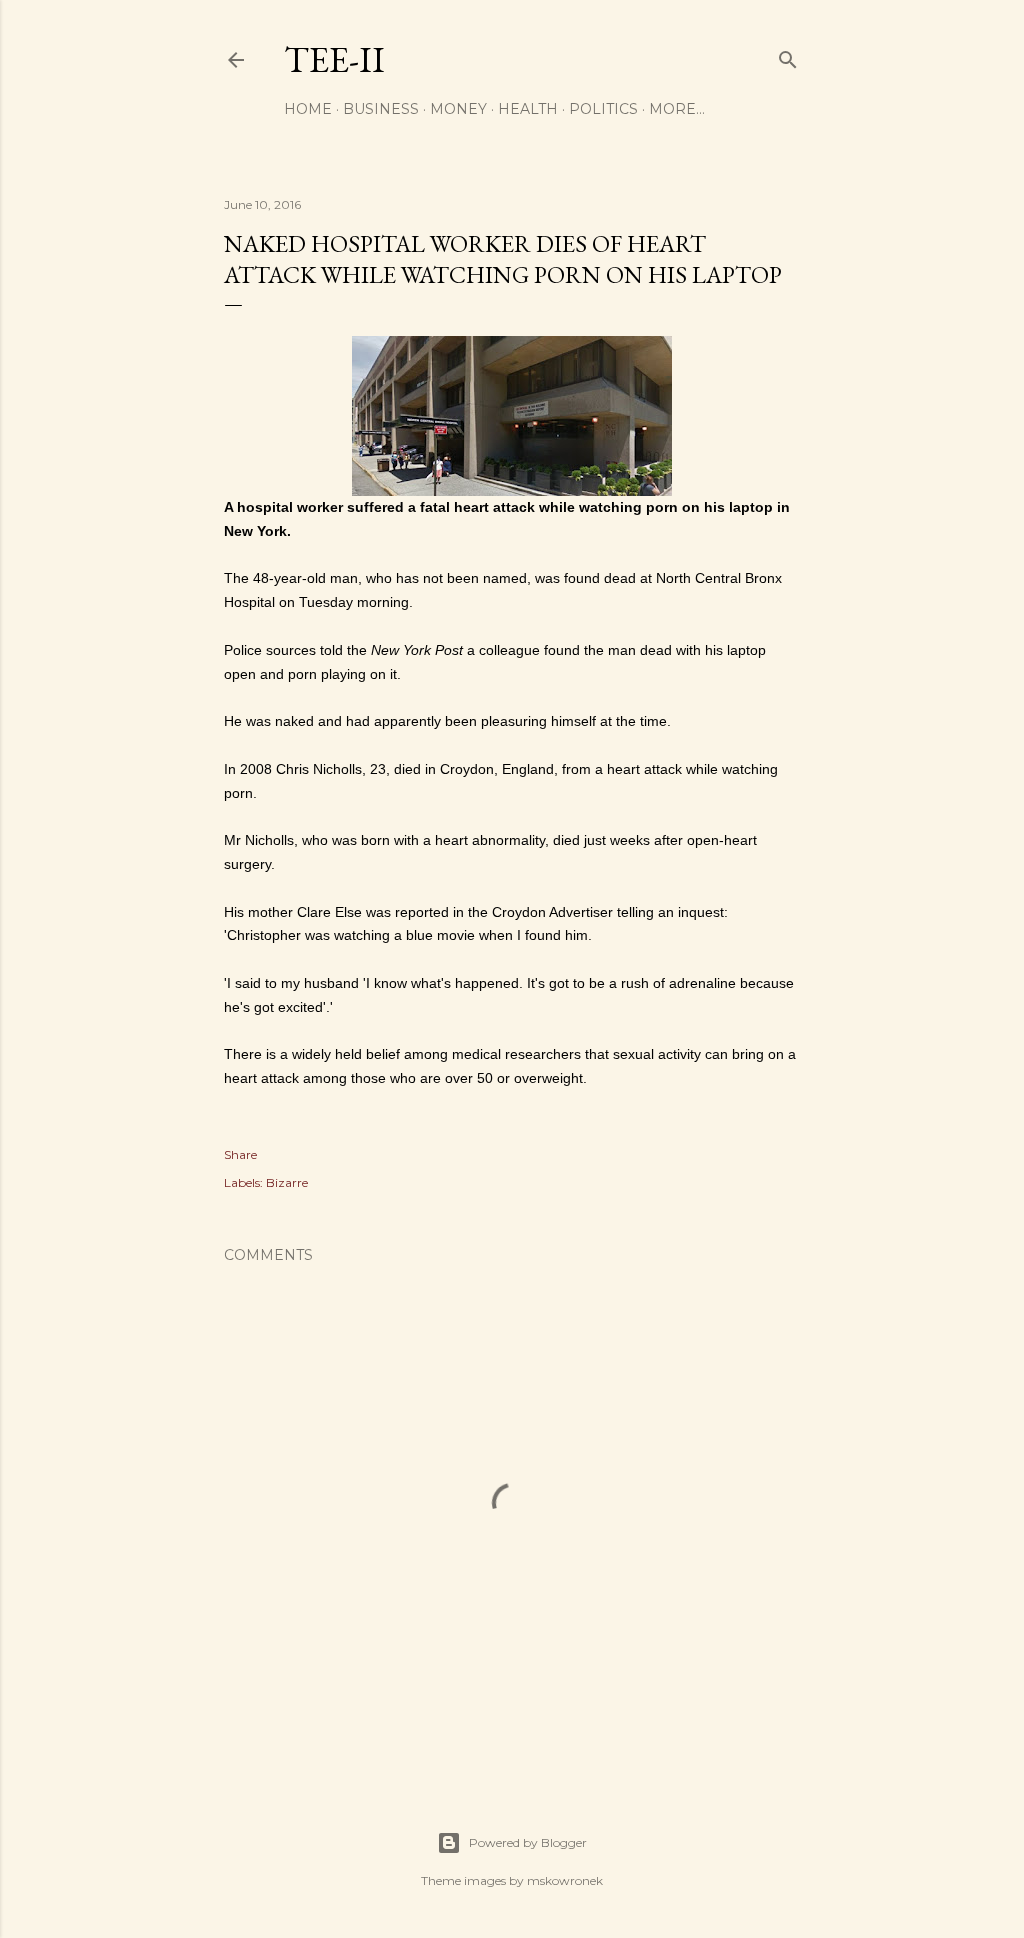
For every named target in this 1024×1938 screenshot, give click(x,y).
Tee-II (334, 59)
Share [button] (240, 1154)
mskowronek (565, 1880)
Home (308, 109)
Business (381, 109)
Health (528, 109)
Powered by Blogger (528, 1842)
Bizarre (287, 1182)
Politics (603, 109)
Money (458, 109)
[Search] (788, 55)
